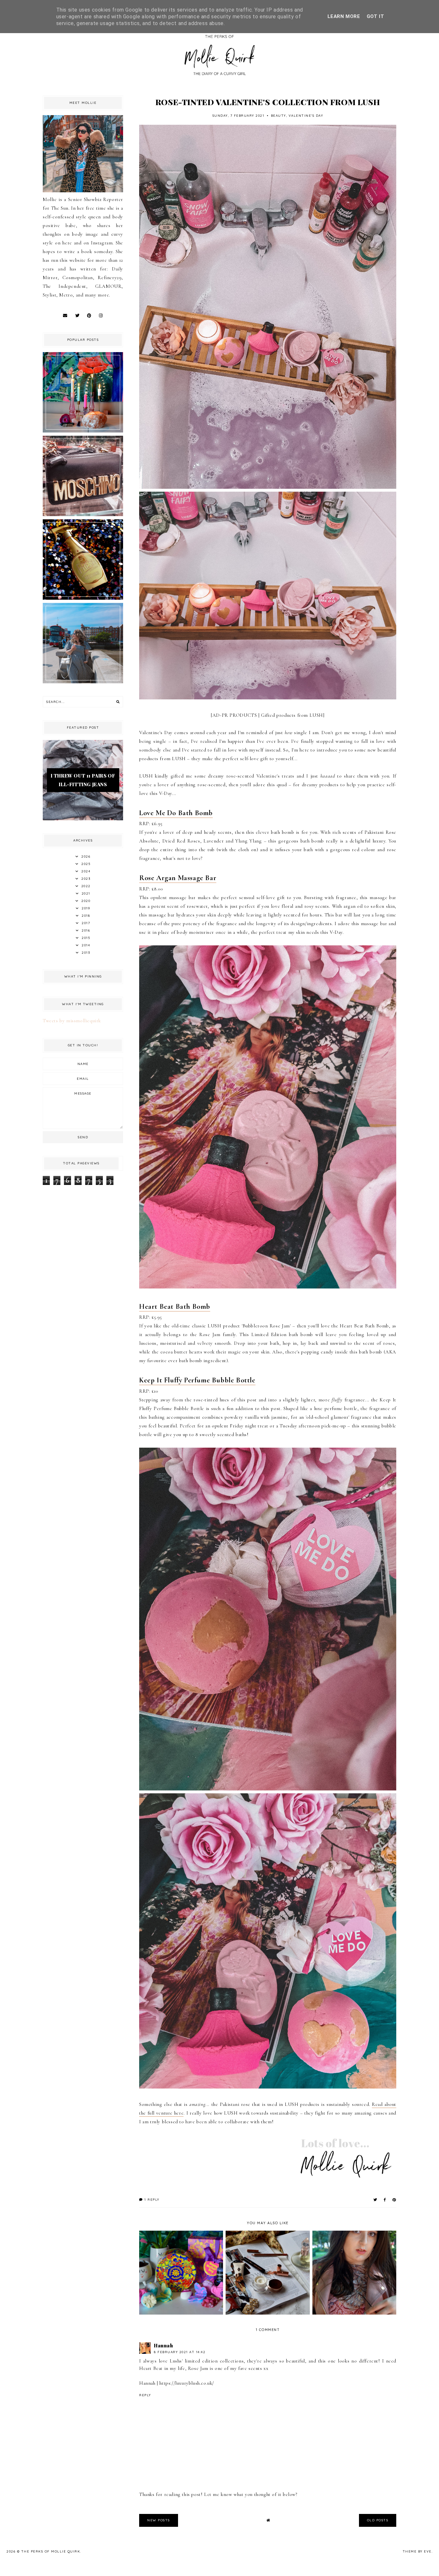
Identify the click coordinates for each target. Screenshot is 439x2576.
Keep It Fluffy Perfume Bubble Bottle (197, 1380)
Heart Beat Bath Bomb (175, 1306)
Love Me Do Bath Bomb (176, 813)
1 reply (151, 2200)
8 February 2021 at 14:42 (180, 2352)
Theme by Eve (417, 2551)
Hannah (164, 2345)
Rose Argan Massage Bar (178, 878)
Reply (145, 2395)
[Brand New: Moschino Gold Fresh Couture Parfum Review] (83, 598)
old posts (378, 2520)
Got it (376, 16)
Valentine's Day (306, 116)
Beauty (278, 116)
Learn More (344, 16)
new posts (159, 2520)
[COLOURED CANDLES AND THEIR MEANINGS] (83, 431)
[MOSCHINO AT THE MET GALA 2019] (83, 514)
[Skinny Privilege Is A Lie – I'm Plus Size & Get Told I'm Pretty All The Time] (83, 682)
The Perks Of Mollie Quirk (51, 2551)
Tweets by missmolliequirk (72, 1021)
